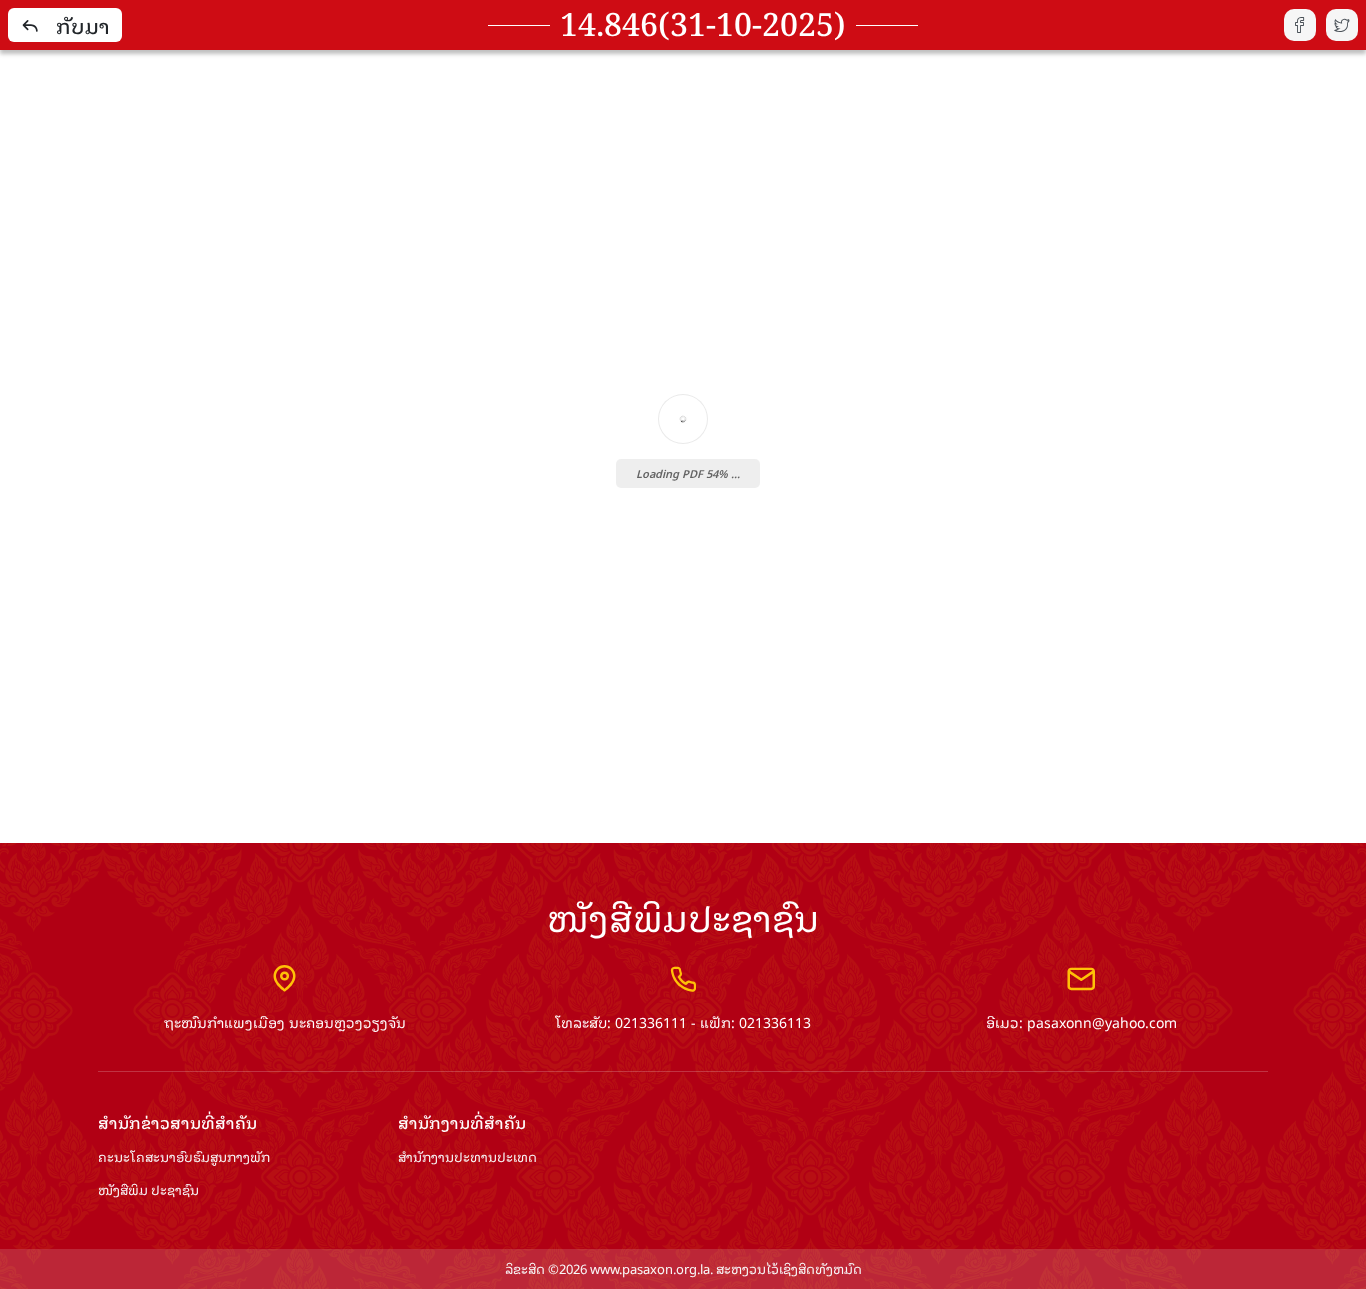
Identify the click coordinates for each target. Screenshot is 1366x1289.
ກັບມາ (83, 25)
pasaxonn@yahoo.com (1102, 1021)
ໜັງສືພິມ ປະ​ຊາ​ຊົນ (148, 1190)
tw (1342, 25)
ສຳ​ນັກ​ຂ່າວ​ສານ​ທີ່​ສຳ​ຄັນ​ (177, 1122)
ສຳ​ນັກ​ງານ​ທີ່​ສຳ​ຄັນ (462, 1122)
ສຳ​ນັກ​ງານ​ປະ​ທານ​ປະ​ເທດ (467, 1157)
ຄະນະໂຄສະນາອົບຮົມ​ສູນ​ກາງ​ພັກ (184, 1157)
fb (1300, 25)
